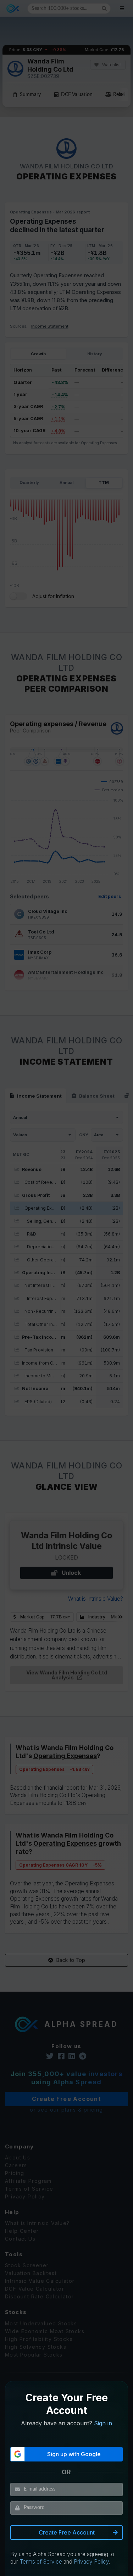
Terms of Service (41, 2562)
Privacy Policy (91, 2562)
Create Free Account (67, 2532)
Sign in (103, 2423)
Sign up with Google (74, 2454)
